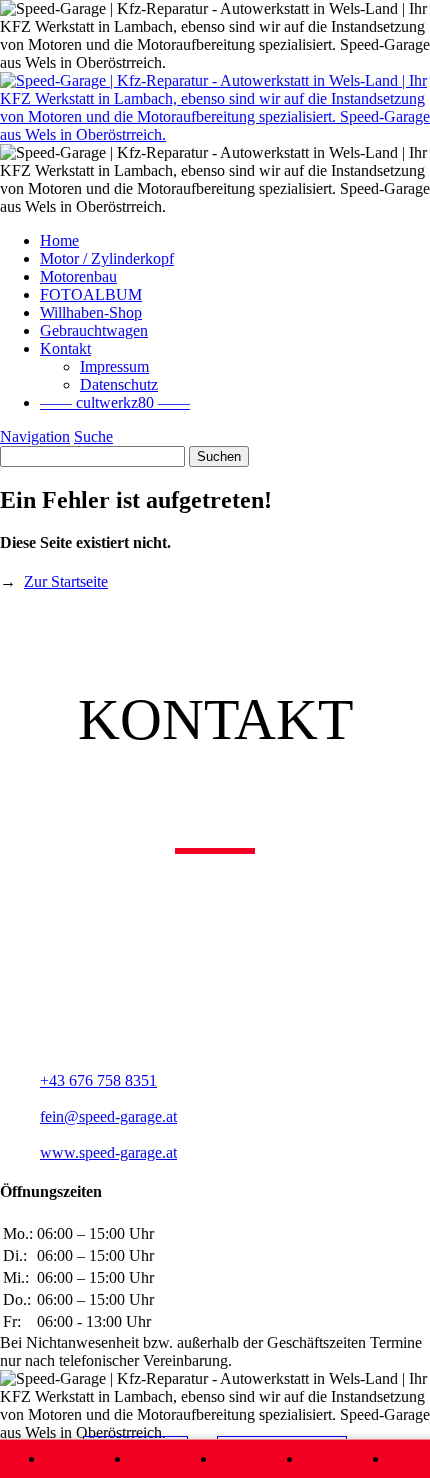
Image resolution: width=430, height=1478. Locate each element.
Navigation (35, 436)
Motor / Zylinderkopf (107, 258)
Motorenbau (78, 276)
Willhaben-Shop (91, 312)
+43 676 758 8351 (98, 1080)
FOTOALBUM (91, 294)
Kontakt (65, 348)
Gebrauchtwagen (94, 330)
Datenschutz (119, 384)
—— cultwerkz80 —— (115, 402)
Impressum (114, 366)
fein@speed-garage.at (108, 1116)
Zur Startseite (66, 581)
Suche (93, 436)
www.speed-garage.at (108, 1152)
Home (59, 240)
